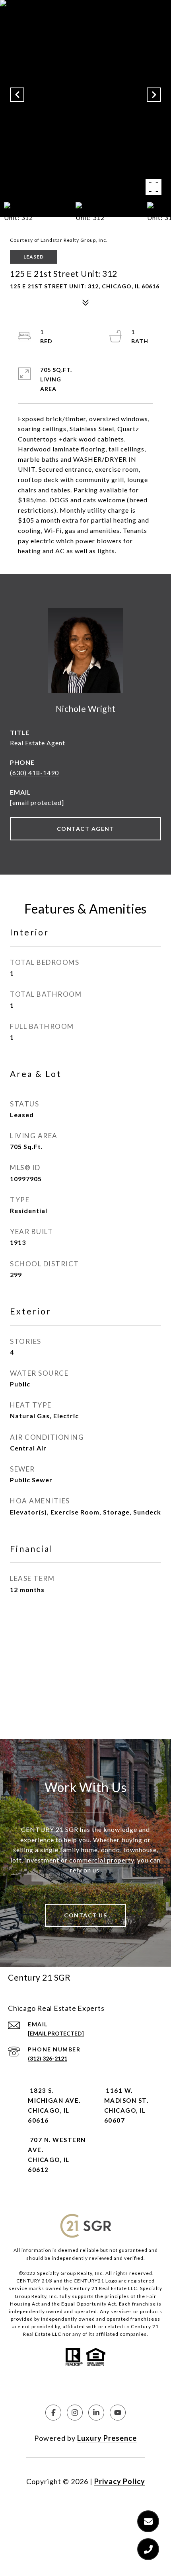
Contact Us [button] (85, 1915)
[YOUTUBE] (118, 2413)
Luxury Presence (107, 2438)
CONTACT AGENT (86, 829)
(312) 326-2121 (48, 2058)
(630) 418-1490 (34, 773)
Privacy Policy (120, 2481)
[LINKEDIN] (96, 2413)
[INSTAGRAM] (75, 2413)
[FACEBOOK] (53, 2413)
